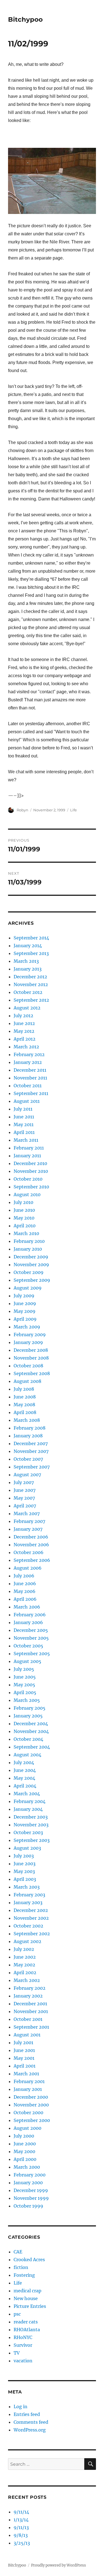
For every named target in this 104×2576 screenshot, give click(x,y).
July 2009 (24, 1296)
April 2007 (25, 1506)
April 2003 (25, 1879)
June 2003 (25, 1864)
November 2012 (31, 984)
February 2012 (29, 1054)
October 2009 (29, 1272)
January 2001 (28, 2089)
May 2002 (24, 1965)
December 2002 (31, 1910)
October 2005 (28, 1646)
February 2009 (30, 1335)
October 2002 (28, 1926)
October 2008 (28, 1366)
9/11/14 (21, 2512)
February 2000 (30, 2175)
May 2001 (24, 2058)
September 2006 (32, 1560)
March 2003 (27, 1887)
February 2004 (30, 1801)
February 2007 (29, 1521)
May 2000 (24, 2151)
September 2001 (31, 2027)
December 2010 (30, 1163)
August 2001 (27, 2035)
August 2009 (28, 1288)
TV (17, 2353)
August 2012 (27, 1008)
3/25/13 (22, 2543)
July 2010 (23, 1202)
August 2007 (27, 1475)
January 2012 (28, 1062)
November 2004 (31, 1731)
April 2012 (25, 1039)
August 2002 (27, 1941)
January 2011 (27, 1156)
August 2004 (27, 1755)
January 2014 (28, 946)
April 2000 (25, 2159)
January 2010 (28, 1249)
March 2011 (26, 1140)
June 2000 (25, 2144)
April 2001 (25, 2066)
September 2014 (31, 938)
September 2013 (31, 953)
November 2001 (31, 2011)
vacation (23, 2361)
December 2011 (30, 1070)
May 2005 (24, 1685)
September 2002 (32, 1934)
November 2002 (31, 1918)
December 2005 (31, 1630)
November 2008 (31, 1358)
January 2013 (28, 969)
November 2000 (31, 2105)
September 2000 (32, 2120)
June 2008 (25, 1397)
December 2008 (31, 1350)
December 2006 (31, 1537)
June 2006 (25, 1583)
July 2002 (24, 1949)
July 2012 (23, 1016)
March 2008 (27, 1420)
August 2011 (27, 1101)
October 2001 (28, 2019)
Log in (21, 2407)
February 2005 (30, 1708)
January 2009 (28, 1342)
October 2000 (28, 2113)
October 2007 (28, 1459)
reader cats (26, 2322)
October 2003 (28, 1832)
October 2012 (28, 992)
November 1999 (31, 2198)
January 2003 (28, 1902)
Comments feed (31, 2422)
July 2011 (23, 1109)
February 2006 (30, 1615)
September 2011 (31, 1093)
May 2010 (24, 1218)
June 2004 (25, 1770)
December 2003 (31, 1817)
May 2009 (25, 1311)
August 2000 (27, 2128)
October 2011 (28, 1086)
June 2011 (24, 1117)
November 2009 (31, 1265)
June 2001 (24, 2050)
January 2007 (28, 1529)
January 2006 (28, 1622)
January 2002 (28, 1996)
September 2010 (31, 1187)
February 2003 (29, 1895)
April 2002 (25, 1972)
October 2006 (29, 1552)
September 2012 (31, 1000)
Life (73, 810)
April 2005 (25, 1692)
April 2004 (25, 1786)
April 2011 (24, 1132)
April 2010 (25, 1226)
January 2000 (28, 2183)
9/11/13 (21, 2527)
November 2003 (31, 1825)
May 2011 (24, 1124)
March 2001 (26, 2074)
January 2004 (28, 1809)
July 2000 (24, 2136)
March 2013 (26, 961)
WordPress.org (30, 2430)
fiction (21, 2267)
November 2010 (31, 1171)
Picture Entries (30, 2306)
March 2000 (27, 2167)
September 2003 (32, 1840)
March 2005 (27, 1700)
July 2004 (24, 1762)
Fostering (24, 2275)
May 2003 (24, 1871)
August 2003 (27, 1848)
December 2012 (30, 977)
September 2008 (32, 1373)
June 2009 (25, 1303)
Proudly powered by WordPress (59, 2565)
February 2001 (29, 2081)
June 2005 (25, 1677)
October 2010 (28, 1179)
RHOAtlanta (27, 2330)
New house (26, 2298)
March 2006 (27, 1607)
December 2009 (31, 1257)
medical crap (27, 2291)
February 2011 (29, 1148)
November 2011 (30, 1078)
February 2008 (30, 1428)
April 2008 (25, 1412)
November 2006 (31, 1545)
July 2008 (24, 1389)
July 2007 (24, 1482)
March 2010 (26, 1233)
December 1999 (31, 2190)
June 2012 (24, 1023)
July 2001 (23, 2043)
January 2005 (28, 1716)
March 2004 (27, 1794)
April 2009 (25, 1319)
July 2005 (24, 1669)
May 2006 (25, 1591)
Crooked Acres (29, 2260)
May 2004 (24, 1778)
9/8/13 (21, 2535)
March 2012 (26, 1047)
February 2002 (30, 1988)
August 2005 (27, 1661)
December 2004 (31, 1724)
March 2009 (27, 1327)
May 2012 (24, 1031)
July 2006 (24, 1576)
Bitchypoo (25, 19)
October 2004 (28, 1739)
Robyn (22, 810)
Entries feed (27, 2414)
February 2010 (29, 1241)
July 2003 (24, 1856)
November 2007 (31, 1451)
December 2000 (31, 2097)
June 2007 (25, 1490)
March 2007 (27, 1513)
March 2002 (27, 1980)
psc (17, 2314)
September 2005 (32, 1654)
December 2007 (31, 1443)
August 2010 (27, 1195)
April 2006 (25, 1599)
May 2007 (24, 1498)
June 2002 (25, 1957)
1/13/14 (21, 2520)
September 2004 (32, 1747)
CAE (18, 2252)
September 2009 (32, 1280)
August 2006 (28, 1568)
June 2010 (24, 1210)
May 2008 (24, 1405)
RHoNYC (23, 2337)
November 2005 (31, 1638)
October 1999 (28, 2206)
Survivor (23, 2345)
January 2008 (28, 1436)
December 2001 (30, 2004)
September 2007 (32, 1467)
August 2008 (27, 1381)
